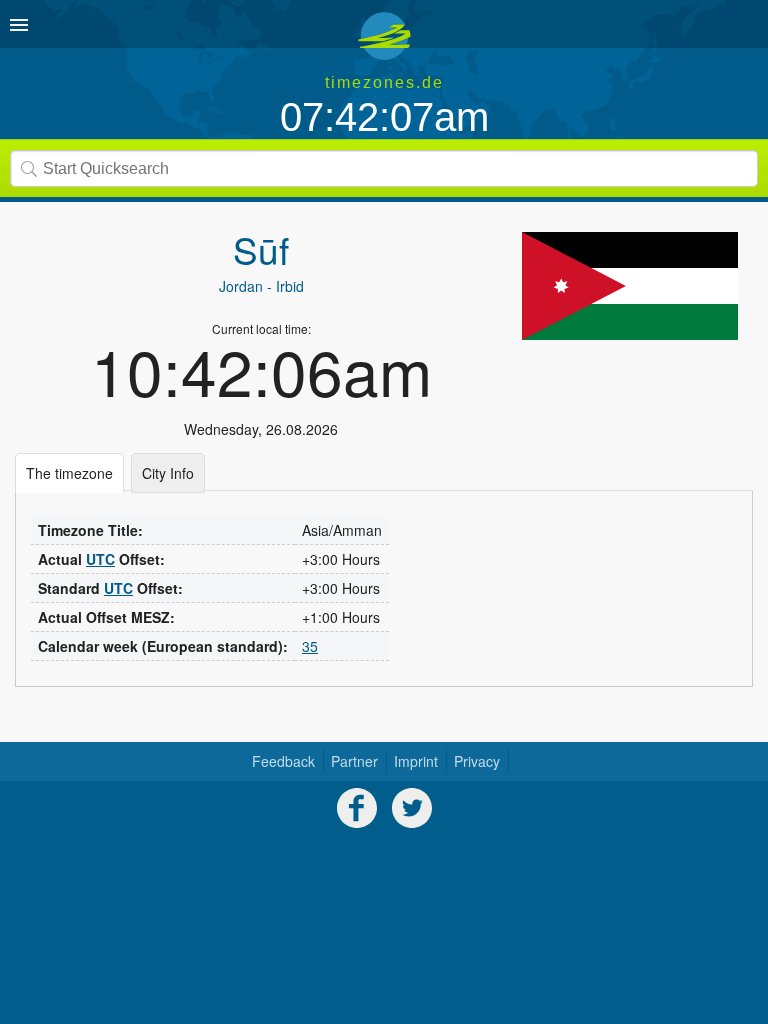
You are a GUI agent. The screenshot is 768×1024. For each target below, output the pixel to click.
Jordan (241, 286)
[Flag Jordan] (630, 286)
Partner (354, 761)
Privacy (477, 761)
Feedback (283, 761)
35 (310, 646)
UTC (100, 559)
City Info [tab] (168, 473)
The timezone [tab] (69, 473)
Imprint (416, 761)
